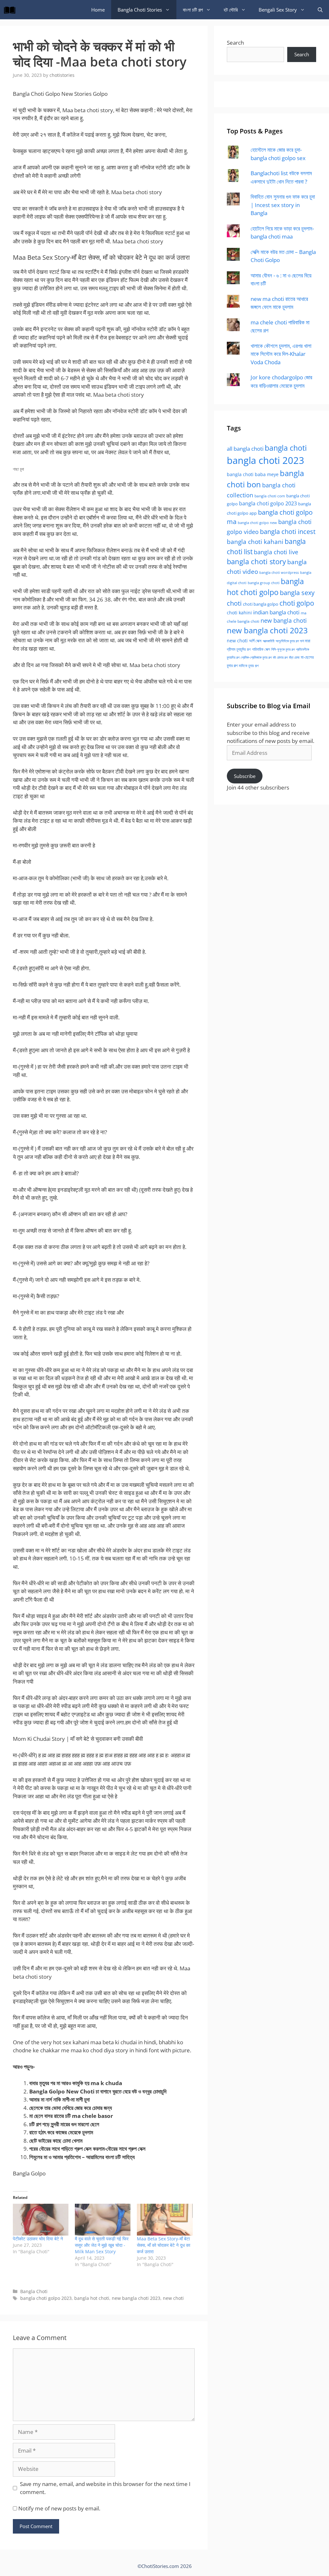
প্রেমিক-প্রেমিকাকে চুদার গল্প (256, 657)
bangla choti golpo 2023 (46, 2298)
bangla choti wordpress (279, 572)
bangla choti (286, 448)
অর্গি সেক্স (255, 641)
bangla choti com (270, 496)
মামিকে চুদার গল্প (249, 665)
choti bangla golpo (261, 604)
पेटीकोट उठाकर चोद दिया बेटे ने (38, 2239)
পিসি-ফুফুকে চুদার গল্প (283, 649)
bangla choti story (256, 561)
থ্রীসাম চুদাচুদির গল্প (239, 649)
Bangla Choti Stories (140, 10)
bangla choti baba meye (253, 474)
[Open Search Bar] (320, 10)
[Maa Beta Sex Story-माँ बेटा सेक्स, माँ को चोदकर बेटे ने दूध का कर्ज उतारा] (165, 2220)
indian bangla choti (276, 612)
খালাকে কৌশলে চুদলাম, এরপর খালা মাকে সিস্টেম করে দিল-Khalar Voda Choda (281, 354)
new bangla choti (284, 620)
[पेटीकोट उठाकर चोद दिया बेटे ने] (41, 2220)
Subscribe (245, 776)
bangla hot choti (92, 2298)
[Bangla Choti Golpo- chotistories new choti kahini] (11, 10)
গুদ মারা (305, 641)
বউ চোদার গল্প (280, 657)
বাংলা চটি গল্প (193, 10)
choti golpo (297, 603)
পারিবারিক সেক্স (261, 649)
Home (98, 10)
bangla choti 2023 (266, 460)
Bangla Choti (34, 2291)
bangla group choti (264, 583)
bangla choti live (276, 552)
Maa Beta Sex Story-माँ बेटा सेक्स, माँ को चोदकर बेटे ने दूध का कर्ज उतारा (164, 2245)
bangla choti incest (288, 531)
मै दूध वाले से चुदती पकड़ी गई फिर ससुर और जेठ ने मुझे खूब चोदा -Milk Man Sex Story (102, 2245)
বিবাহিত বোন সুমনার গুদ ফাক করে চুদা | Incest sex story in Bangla (283, 205)
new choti (173, 2298)
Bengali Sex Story (278, 10)
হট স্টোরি (231, 10)
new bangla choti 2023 (136, 2298)
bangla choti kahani (255, 542)
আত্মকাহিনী (269, 641)
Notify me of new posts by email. (59, 2508)
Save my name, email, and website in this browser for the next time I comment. (105, 2488)
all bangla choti (245, 449)
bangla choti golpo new (257, 523)
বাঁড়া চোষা (294, 657)
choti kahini (239, 613)
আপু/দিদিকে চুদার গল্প (287, 641)
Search (235, 43)
